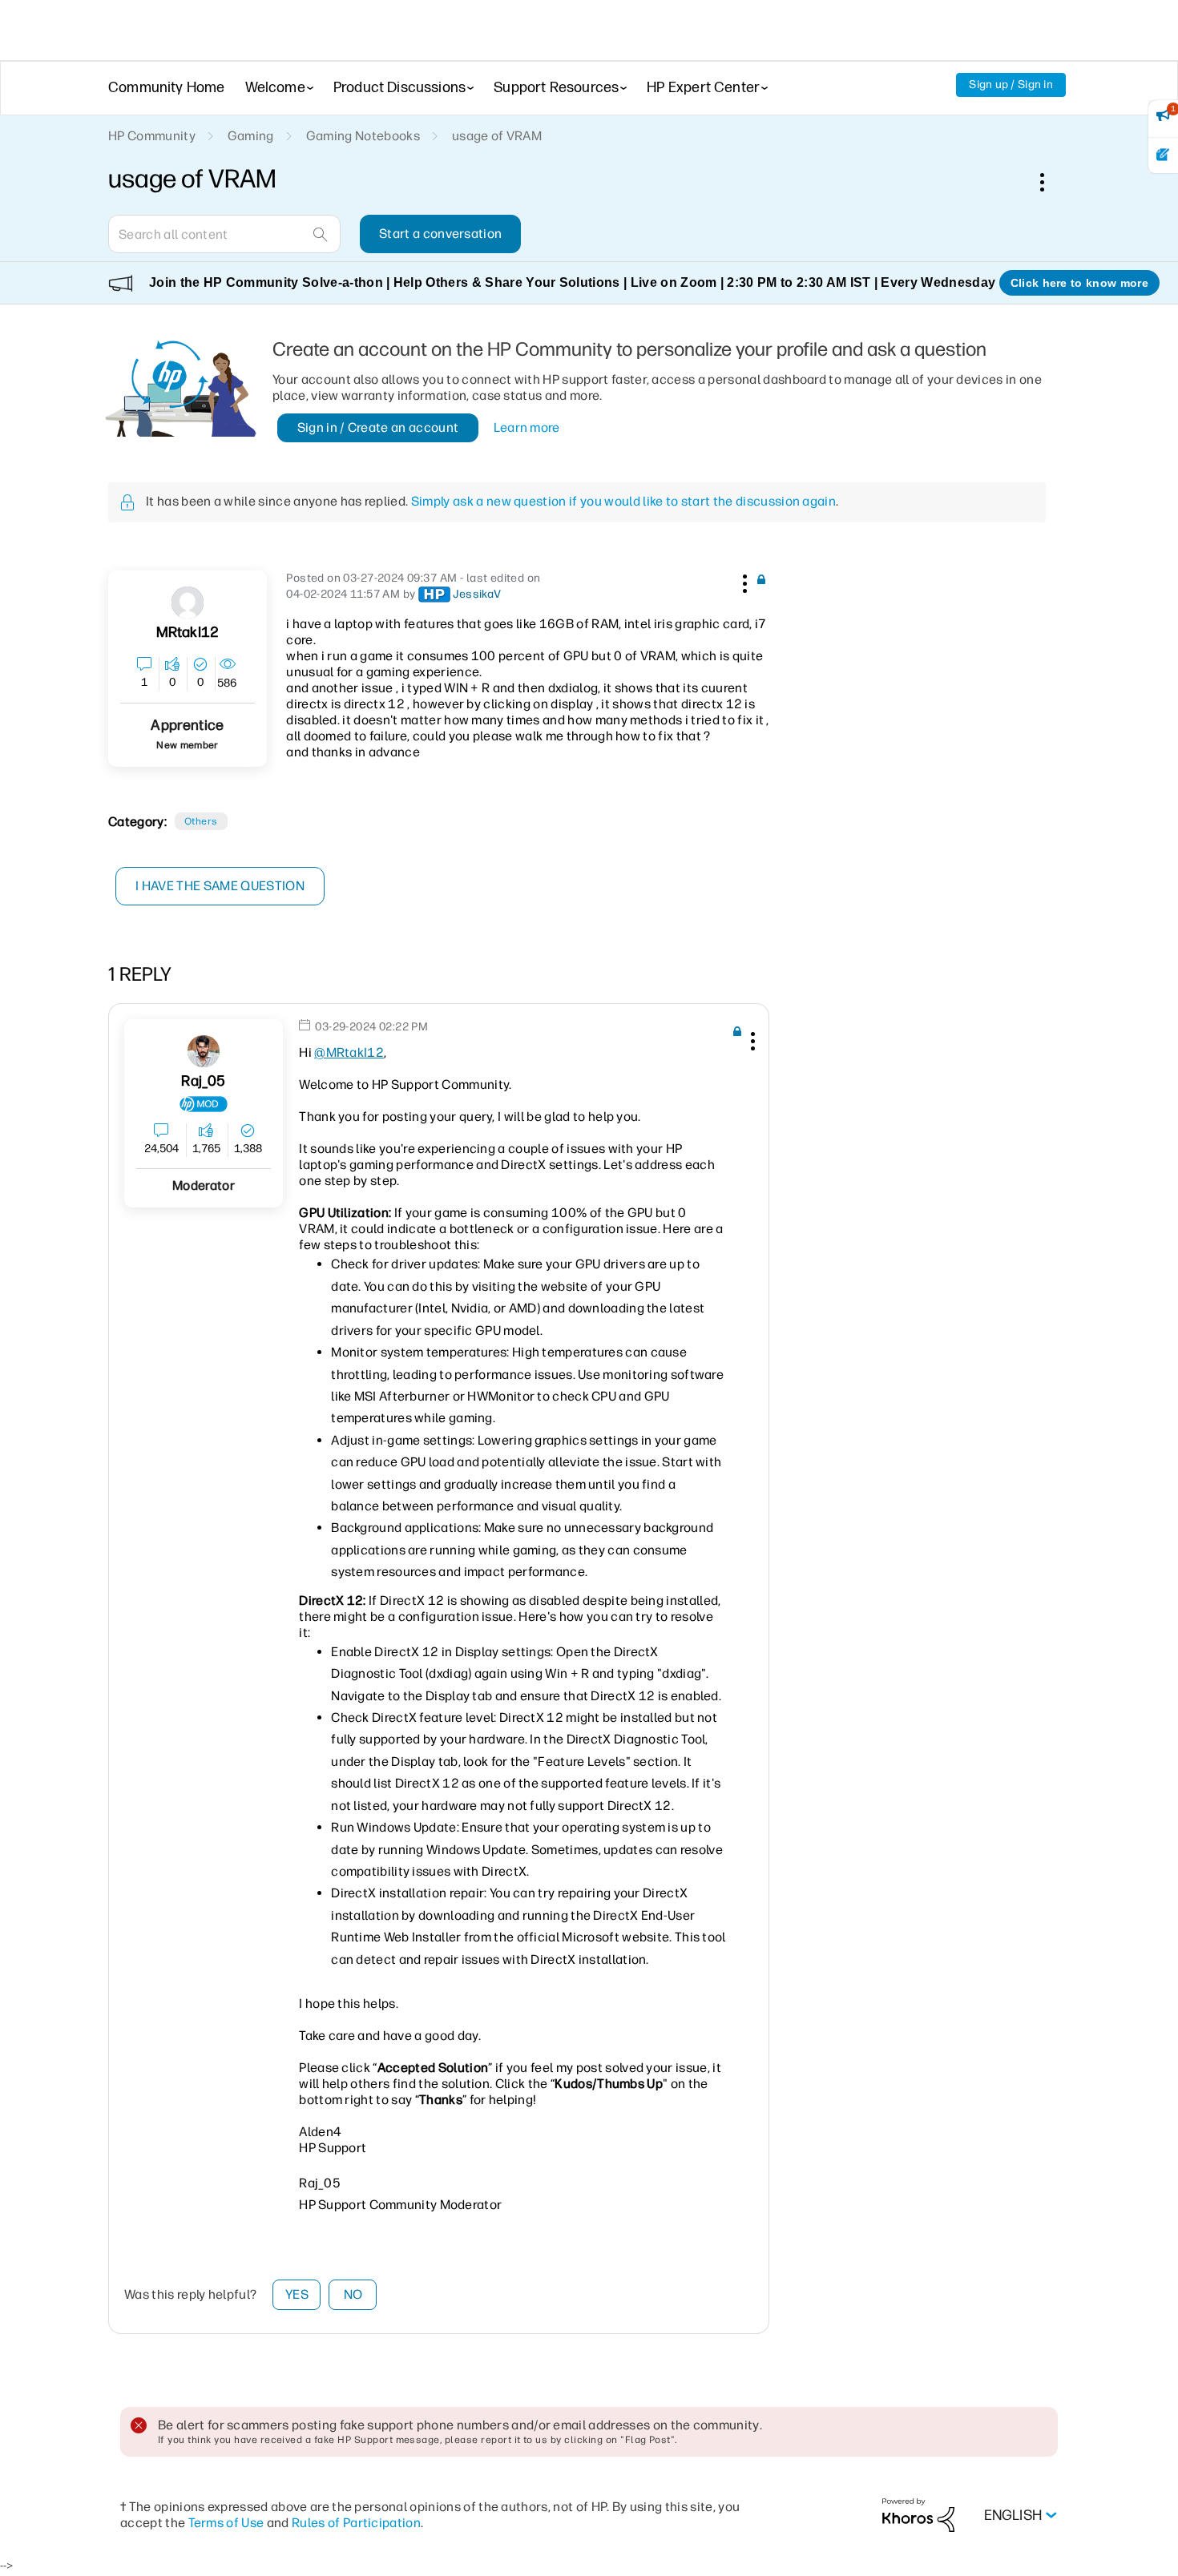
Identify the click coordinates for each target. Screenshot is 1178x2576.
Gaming (251, 136)
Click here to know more (1079, 283)
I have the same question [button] (220, 886)
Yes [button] (297, 2294)
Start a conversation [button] (440, 234)
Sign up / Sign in (1011, 85)
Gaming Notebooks (363, 136)
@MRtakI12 (349, 1052)
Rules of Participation (356, 2523)
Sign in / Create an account (378, 427)
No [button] (353, 2294)
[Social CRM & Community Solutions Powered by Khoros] (918, 2515)
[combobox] (224, 234)
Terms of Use (226, 2523)
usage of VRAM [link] (497, 136)
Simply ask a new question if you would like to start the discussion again (623, 501)
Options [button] (1051, 182)
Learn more (527, 427)
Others (201, 821)
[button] (743, 581)
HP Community (152, 136)
